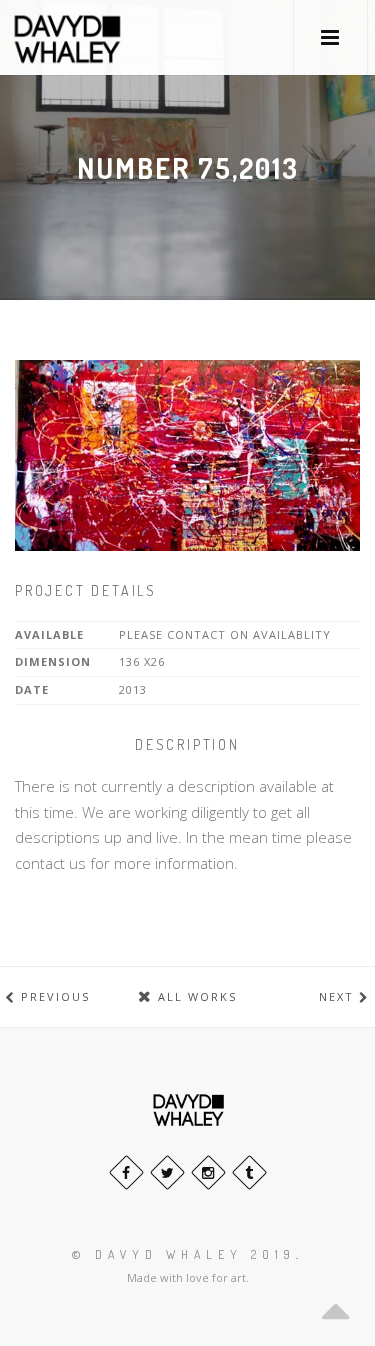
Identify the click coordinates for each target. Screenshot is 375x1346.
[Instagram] (208, 1172)
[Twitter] (167, 1172)
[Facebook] (126, 1172)
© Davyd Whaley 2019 (184, 1254)
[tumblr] (249, 1172)
